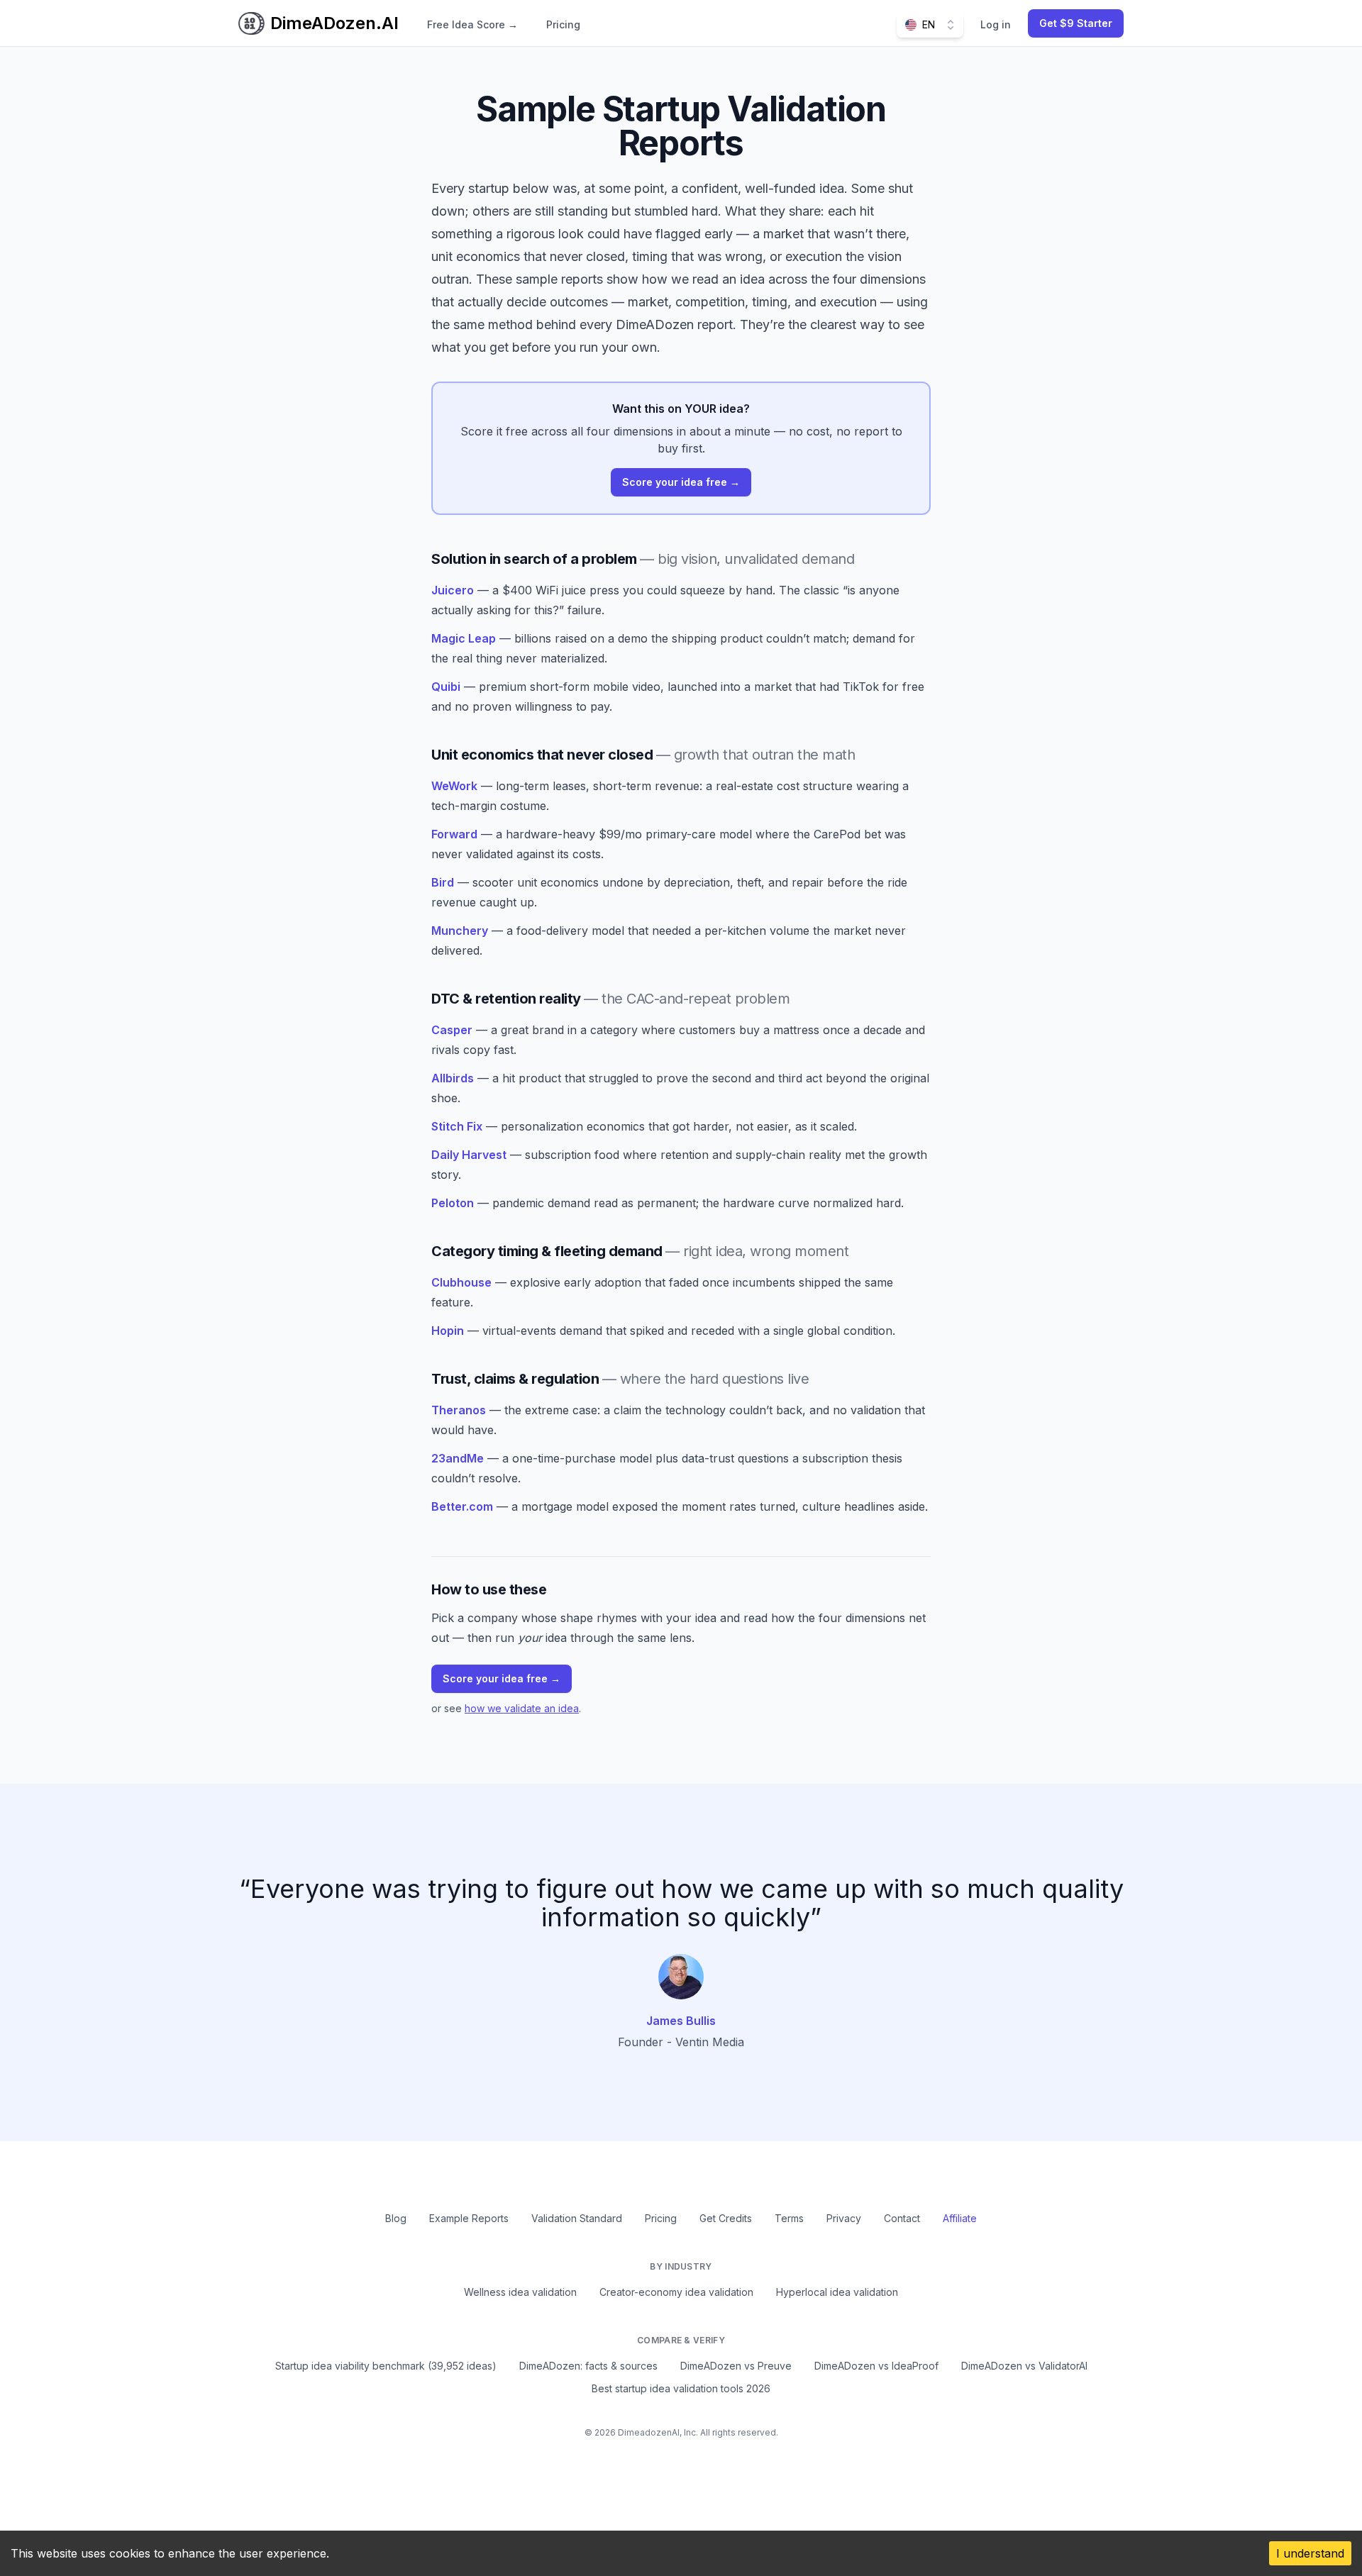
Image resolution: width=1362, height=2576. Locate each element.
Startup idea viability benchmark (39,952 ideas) (386, 2366)
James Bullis (681, 2021)
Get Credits (726, 2218)
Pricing (563, 24)
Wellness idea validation (520, 2292)
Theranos (459, 1410)
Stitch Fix (457, 1126)
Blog (396, 2218)
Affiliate (960, 2218)
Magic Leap (464, 638)
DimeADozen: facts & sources (588, 2366)
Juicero (453, 590)
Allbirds (453, 1078)
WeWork (454, 786)
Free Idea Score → (472, 24)
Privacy (844, 2218)
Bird (443, 882)
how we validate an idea (522, 1708)
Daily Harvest (469, 1155)
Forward (454, 834)
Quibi (446, 687)
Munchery (460, 931)
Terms (789, 2218)
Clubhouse (461, 1282)
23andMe (458, 1458)
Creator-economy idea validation (676, 2292)
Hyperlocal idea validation (837, 2292)
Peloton (453, 1203)
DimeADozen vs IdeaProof (876, 2366)
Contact (902, 2218)
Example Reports (469, 2218)
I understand (1310, 2553)
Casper (452, 1030)
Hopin (448, 1331)
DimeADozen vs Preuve (736, 2366)
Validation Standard (577, 2218)
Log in (996, 24)
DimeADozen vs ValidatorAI (1024, 2366)
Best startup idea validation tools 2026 (681, 2388)
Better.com (462, 1506)
